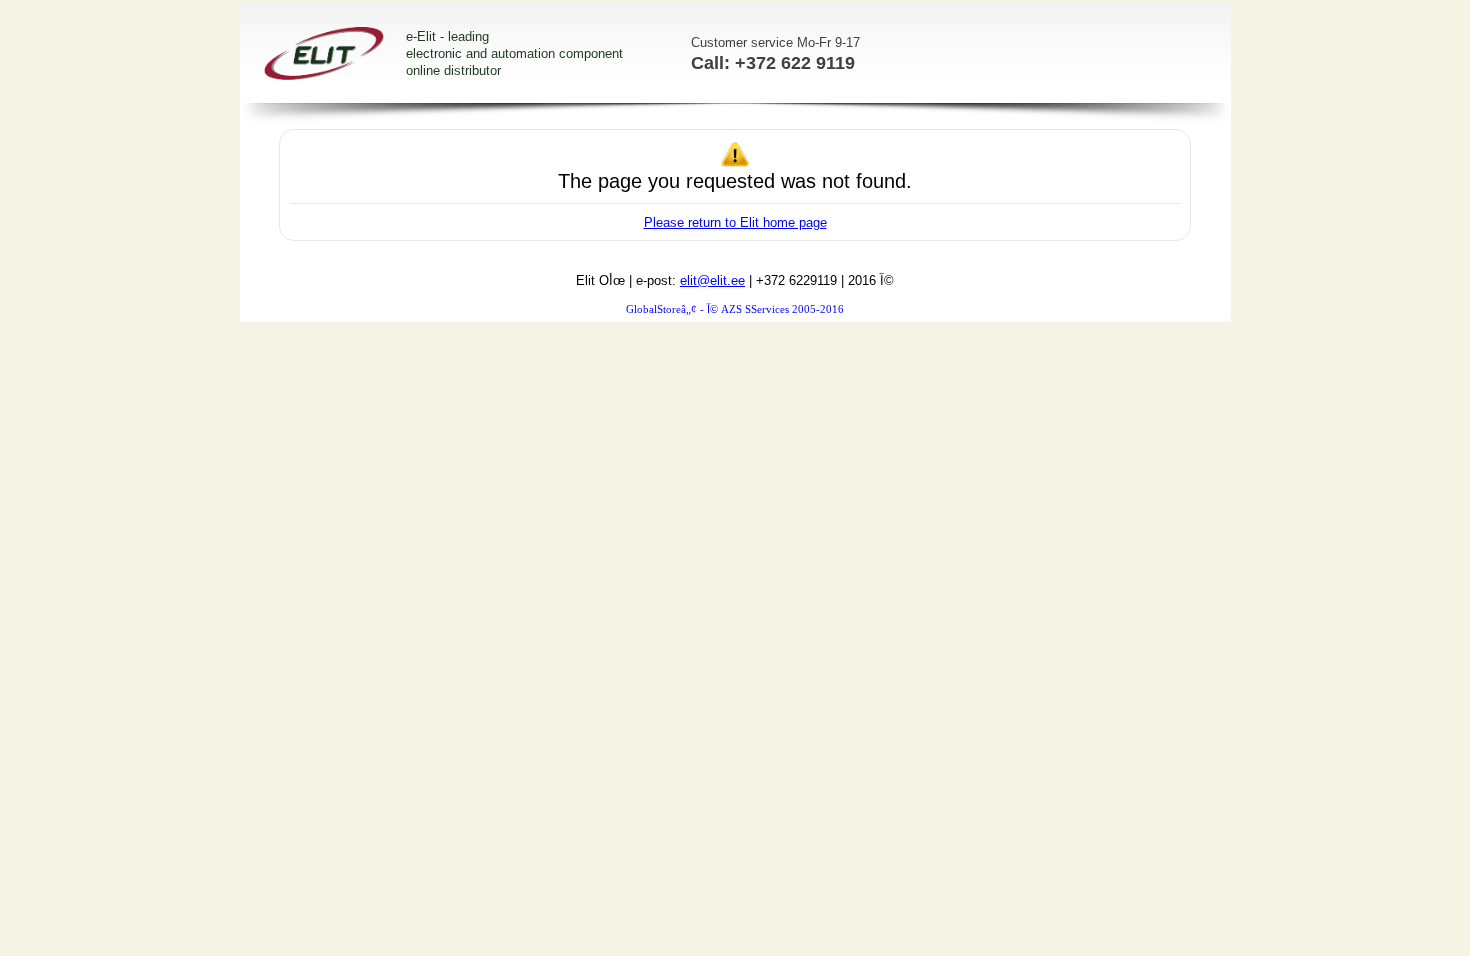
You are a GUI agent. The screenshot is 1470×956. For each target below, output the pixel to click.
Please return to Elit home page (735, 222)
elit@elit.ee (712, 280)
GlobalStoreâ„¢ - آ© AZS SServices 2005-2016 (735, 309)
